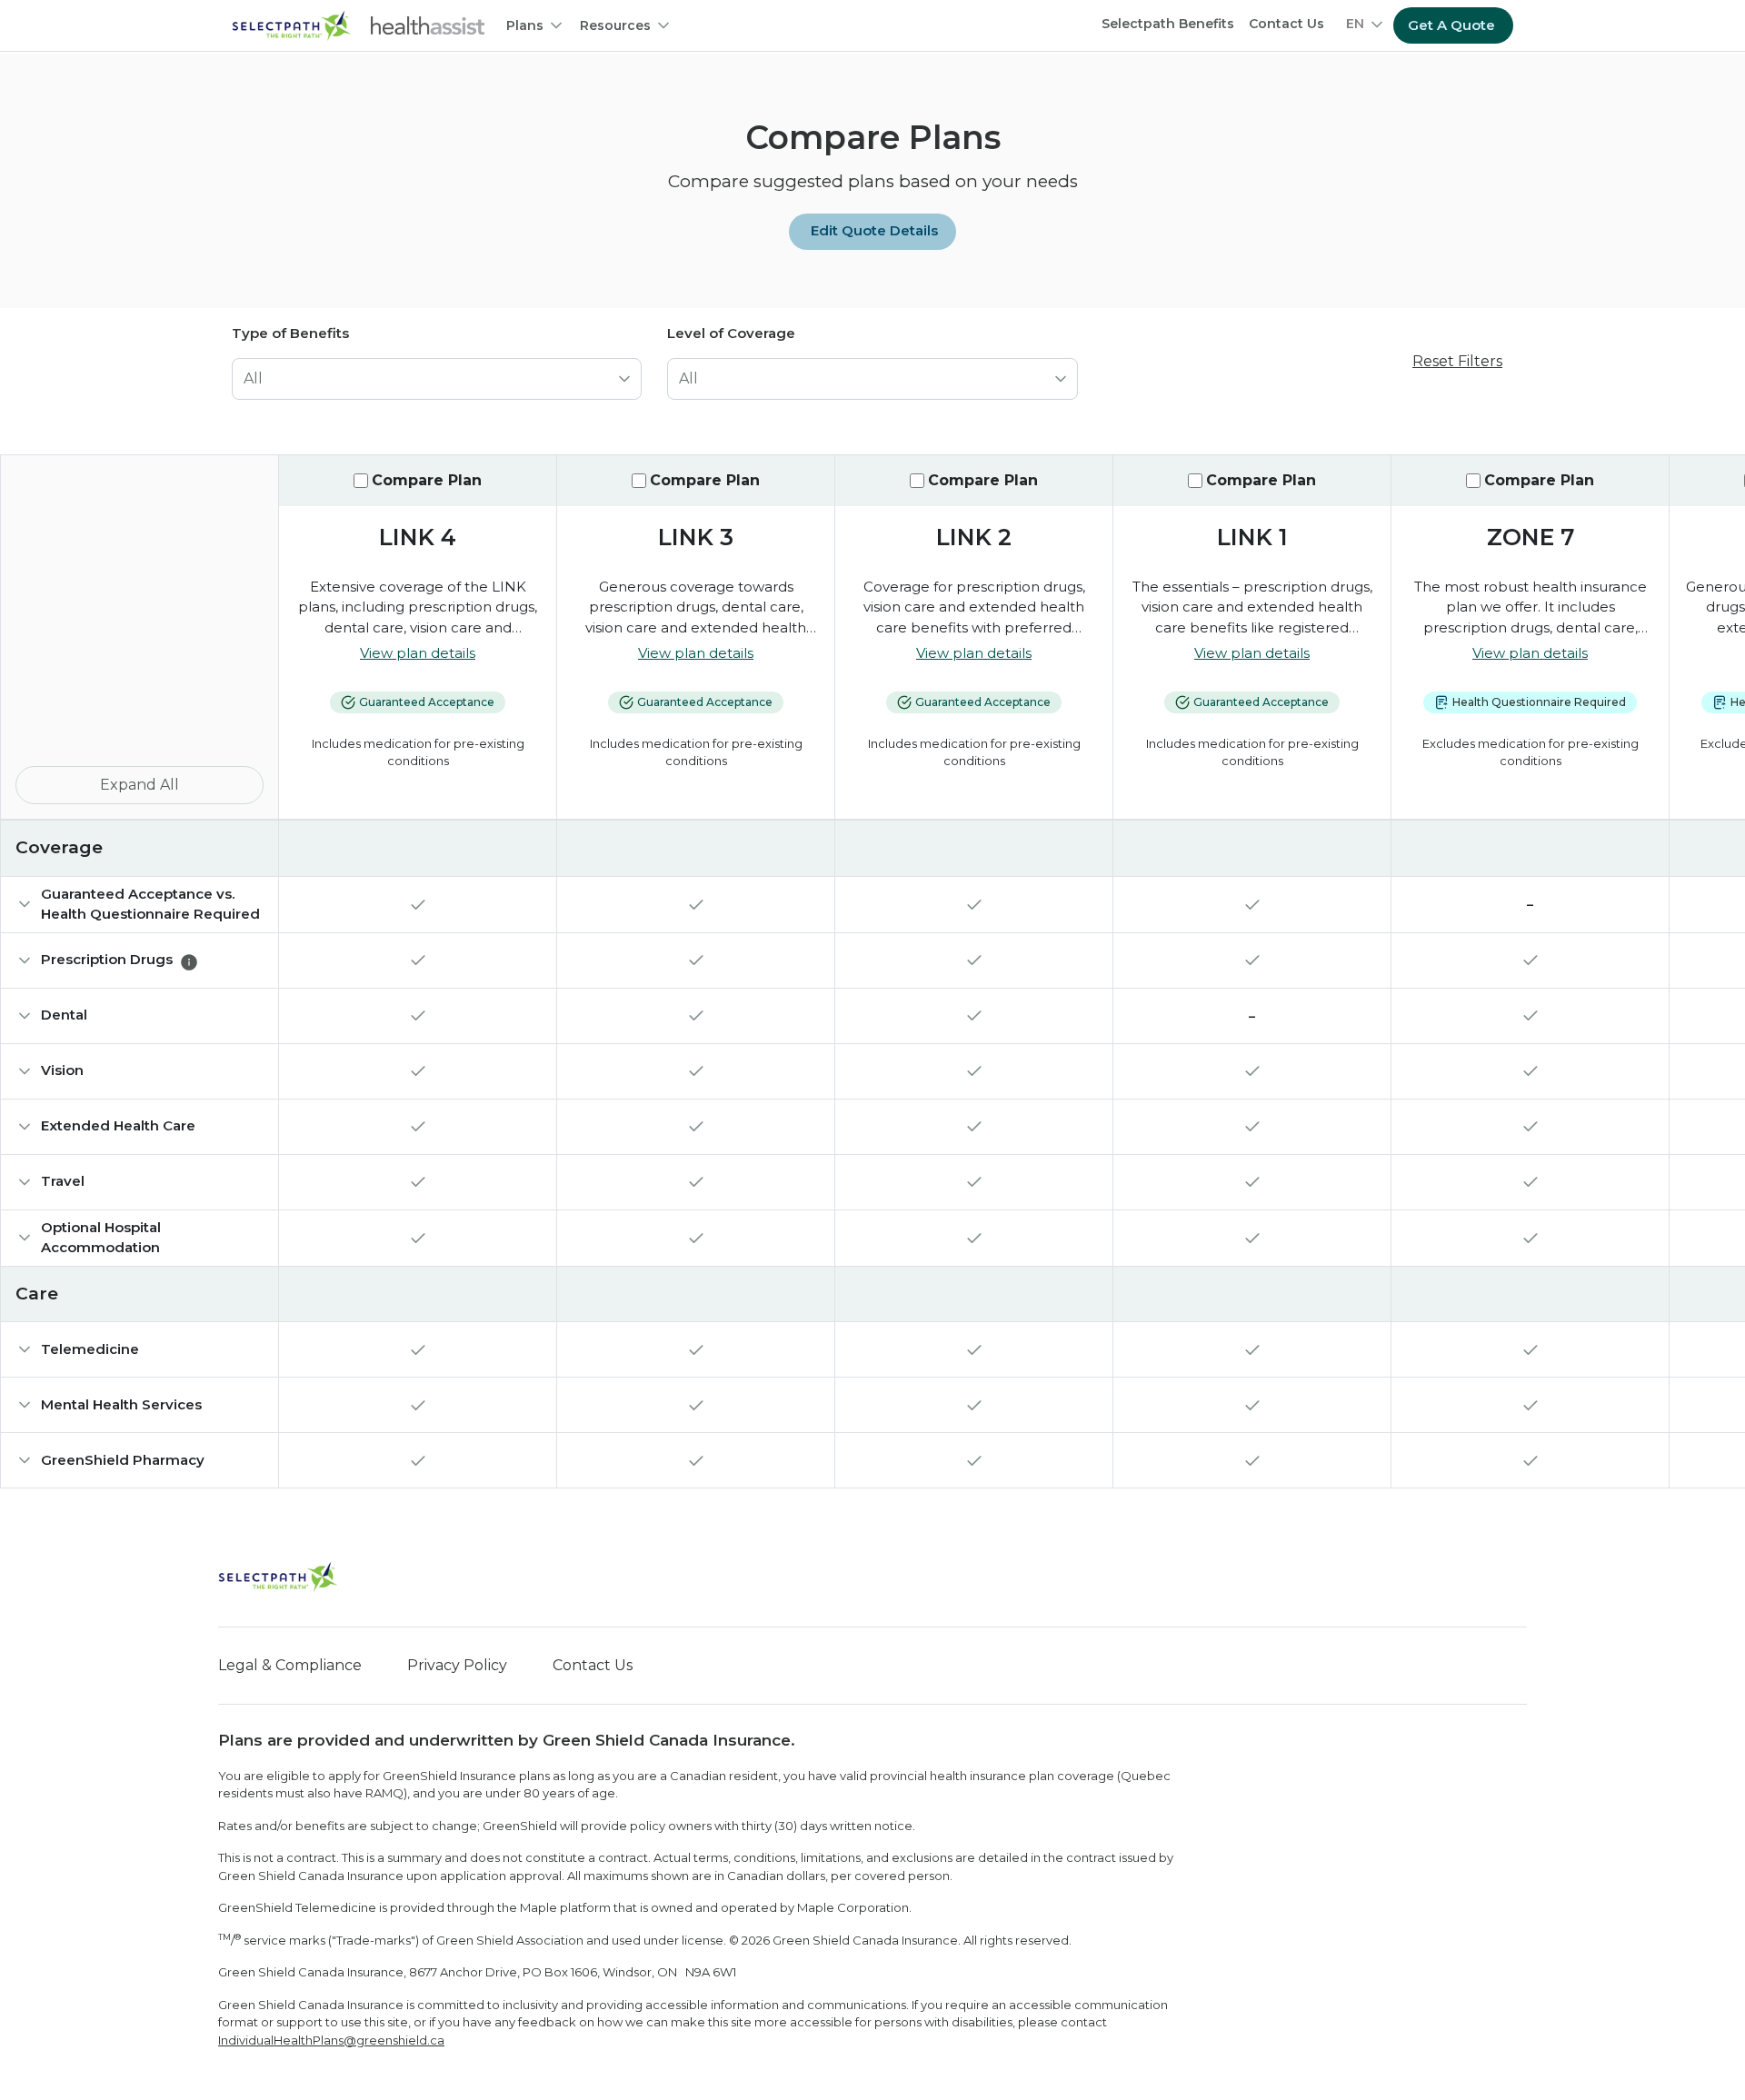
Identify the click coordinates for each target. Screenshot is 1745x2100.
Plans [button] (525, 25)
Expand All (140, 785)
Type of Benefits (290, 333)
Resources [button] (615, 25)
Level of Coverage (731, 333)
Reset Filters (1457, 361)
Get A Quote (1451, 25)
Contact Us (1286, 24)
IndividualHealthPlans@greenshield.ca (331, 2040)
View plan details (418, 653)
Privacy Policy (457, 1665)
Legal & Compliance (290, 1665)
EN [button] (1355, 24)
